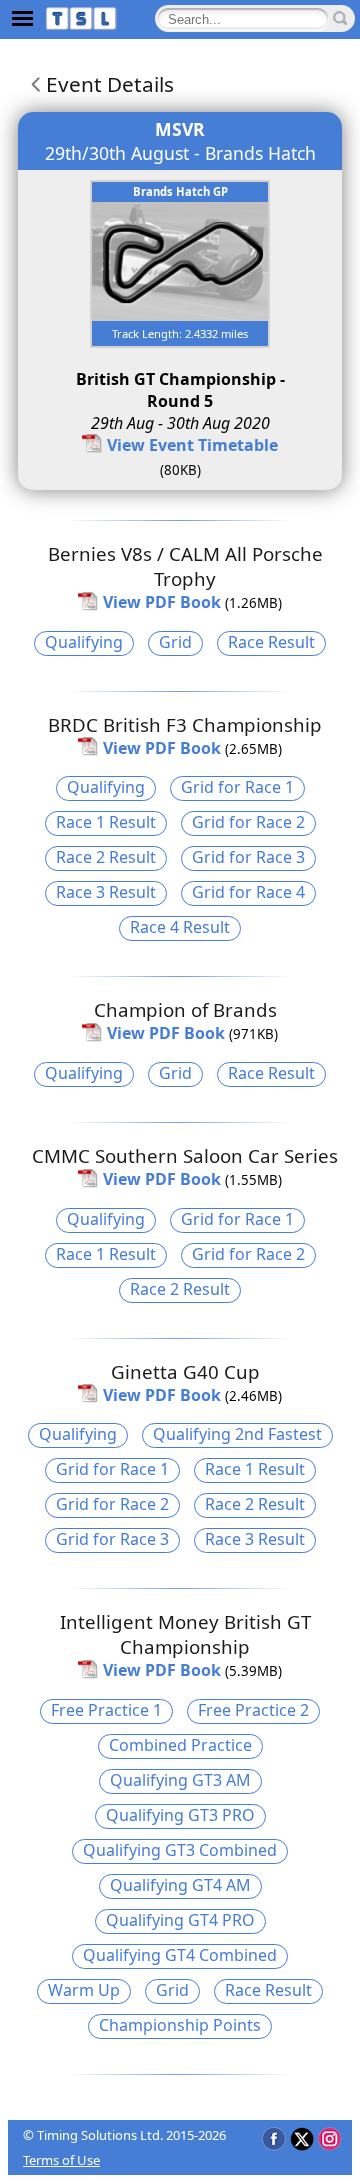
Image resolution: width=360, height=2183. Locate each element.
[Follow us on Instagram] (329, 2138)
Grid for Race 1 (237, 787)
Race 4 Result (180, 927)
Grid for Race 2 (248, 822)
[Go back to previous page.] (32, 84)
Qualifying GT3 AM (180, 1780)
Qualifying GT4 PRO (180, 1920)
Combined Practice (180, 1745)
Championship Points (180, 2025)
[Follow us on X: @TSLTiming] (301, 2138)
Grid (175, 642)
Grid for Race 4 (248, 892)
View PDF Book (162, 602)
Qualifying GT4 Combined (180, 1955)
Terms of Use (61, 2160)
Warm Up (84, 1990)
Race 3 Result (106, 892)
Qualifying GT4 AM (180, 1885)
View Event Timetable (192, 445)
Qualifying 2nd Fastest (237, 1434)
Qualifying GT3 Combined (180, 1850)
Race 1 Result (106, 822)
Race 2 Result (106, 857)
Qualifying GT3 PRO (180, 1815)
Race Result (271, 642)
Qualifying (84, 642)
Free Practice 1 (106, 1710)
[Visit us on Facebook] (273, 2138)
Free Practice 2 (253, 1710)
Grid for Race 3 (248, 857)
